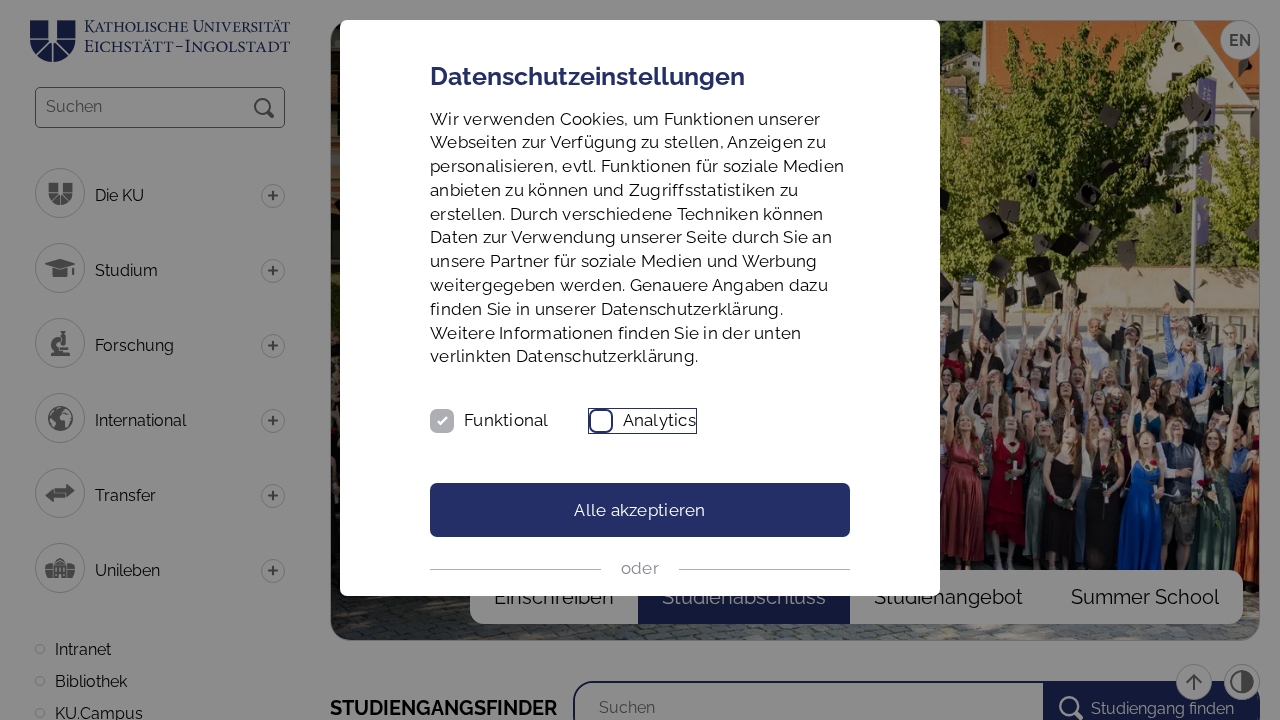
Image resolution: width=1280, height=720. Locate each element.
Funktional (506, 420)
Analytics (659, 420)
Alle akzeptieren (639, 510)
